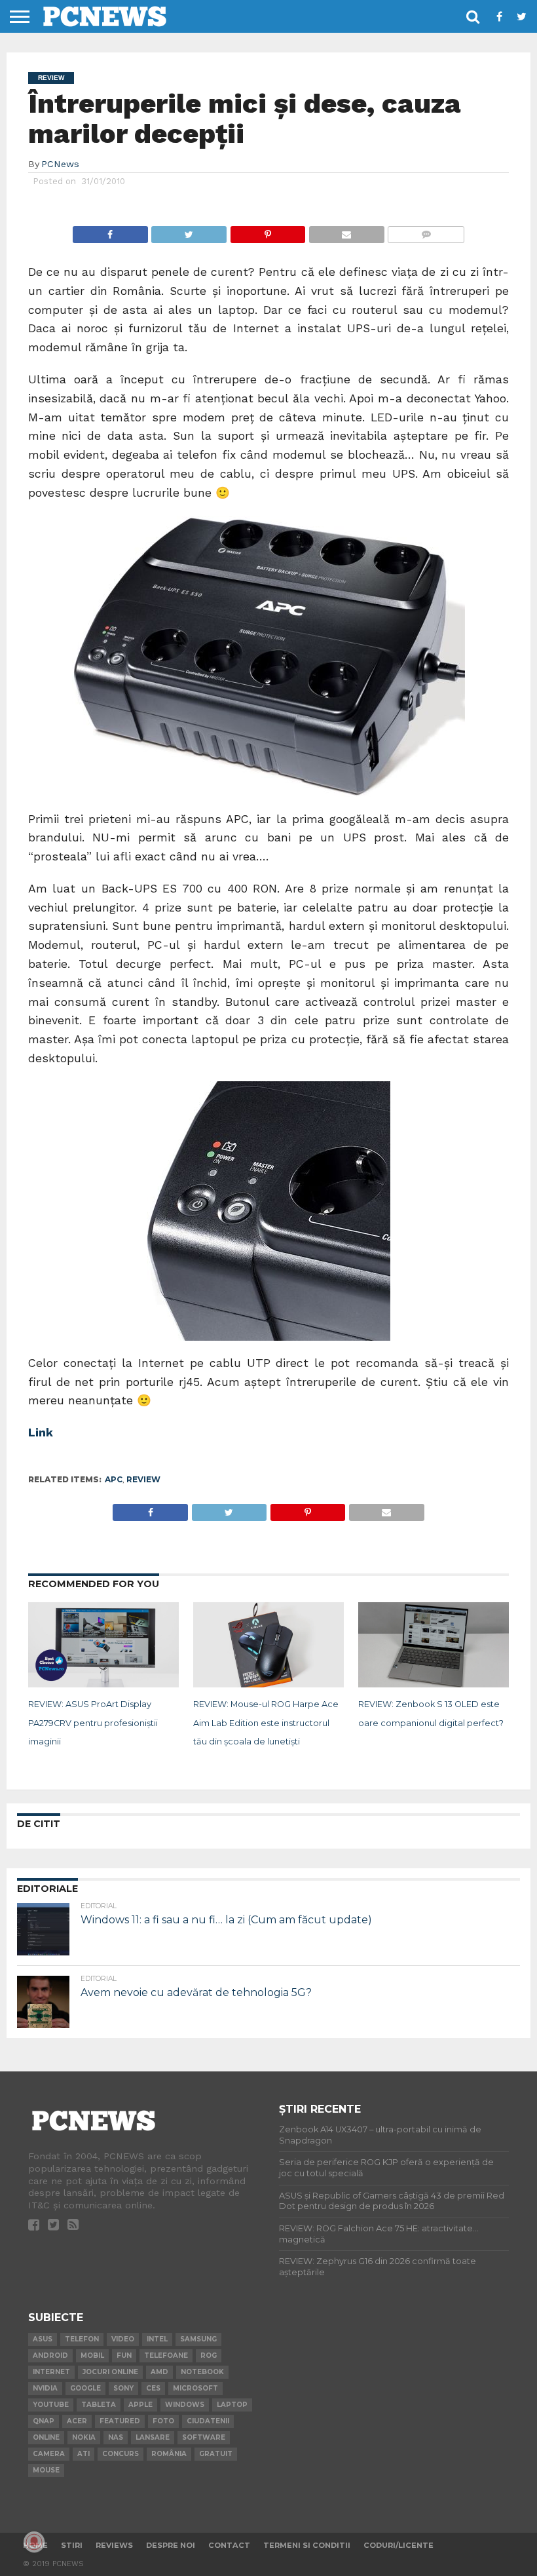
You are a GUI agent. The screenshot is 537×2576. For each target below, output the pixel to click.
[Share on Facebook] (110, 231)
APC (114, 1479)
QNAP (44, 2421)
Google (85, 2388)
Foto (163, 2421)
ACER (77, 2421)
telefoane (166, 2355)
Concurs (120, 2454)
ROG (209, 2355)
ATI (83, 2454)
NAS (116, 2437)
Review (143, 1479)
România (169, 2454)
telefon (82, 2339)
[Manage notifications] (34, 2542)
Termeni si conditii (307, 2545)
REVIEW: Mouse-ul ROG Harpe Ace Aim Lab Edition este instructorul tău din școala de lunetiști (266, 1723)
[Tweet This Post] (189, 231)
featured (120, 2421)
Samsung (198, 2339)
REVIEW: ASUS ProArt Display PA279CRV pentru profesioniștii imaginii (93, 1723)
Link (41, 1432)
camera (49, 2454)
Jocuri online (110, 2372)
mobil (92, 2355)
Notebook (202, 2372)
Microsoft (195, 2388)
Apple (140, 2405)
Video (123, 2339)
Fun (124, 2355)
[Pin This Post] (268, 231)
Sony (123, 2388)
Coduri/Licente (398, 2545)
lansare (153, 2437)
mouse (46, 2470)
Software (204, 2437)
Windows (185, 2405)
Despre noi (171, 2545)
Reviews (114, 2545)
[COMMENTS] (426, 231)
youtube (51, 2405)
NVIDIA (45, 2388)
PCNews (60, 164)
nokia (84, 2437)
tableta (99, 2405)
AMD (159, 2372)
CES (153, 2388)
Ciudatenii (208, 2421)
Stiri (72, 2545)
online (46, 2437)
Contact (229, 2545)
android (50, 2355)
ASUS (43, 2339)
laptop (232, 2405)
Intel (157, 2339)
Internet (51, 2372)
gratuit (216, 2454)
